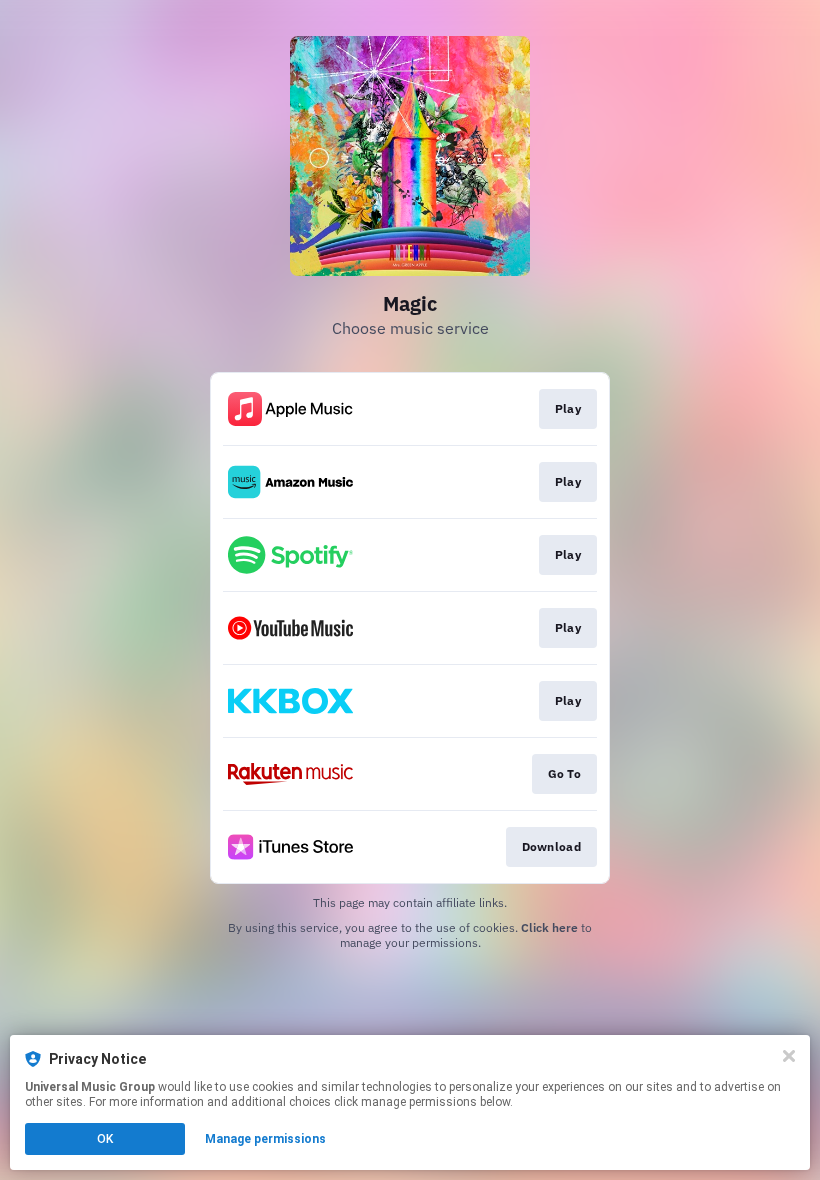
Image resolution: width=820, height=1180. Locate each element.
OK (105, 1139)
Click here (549, 927)
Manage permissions (265, 1139)
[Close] (789, 1056)
